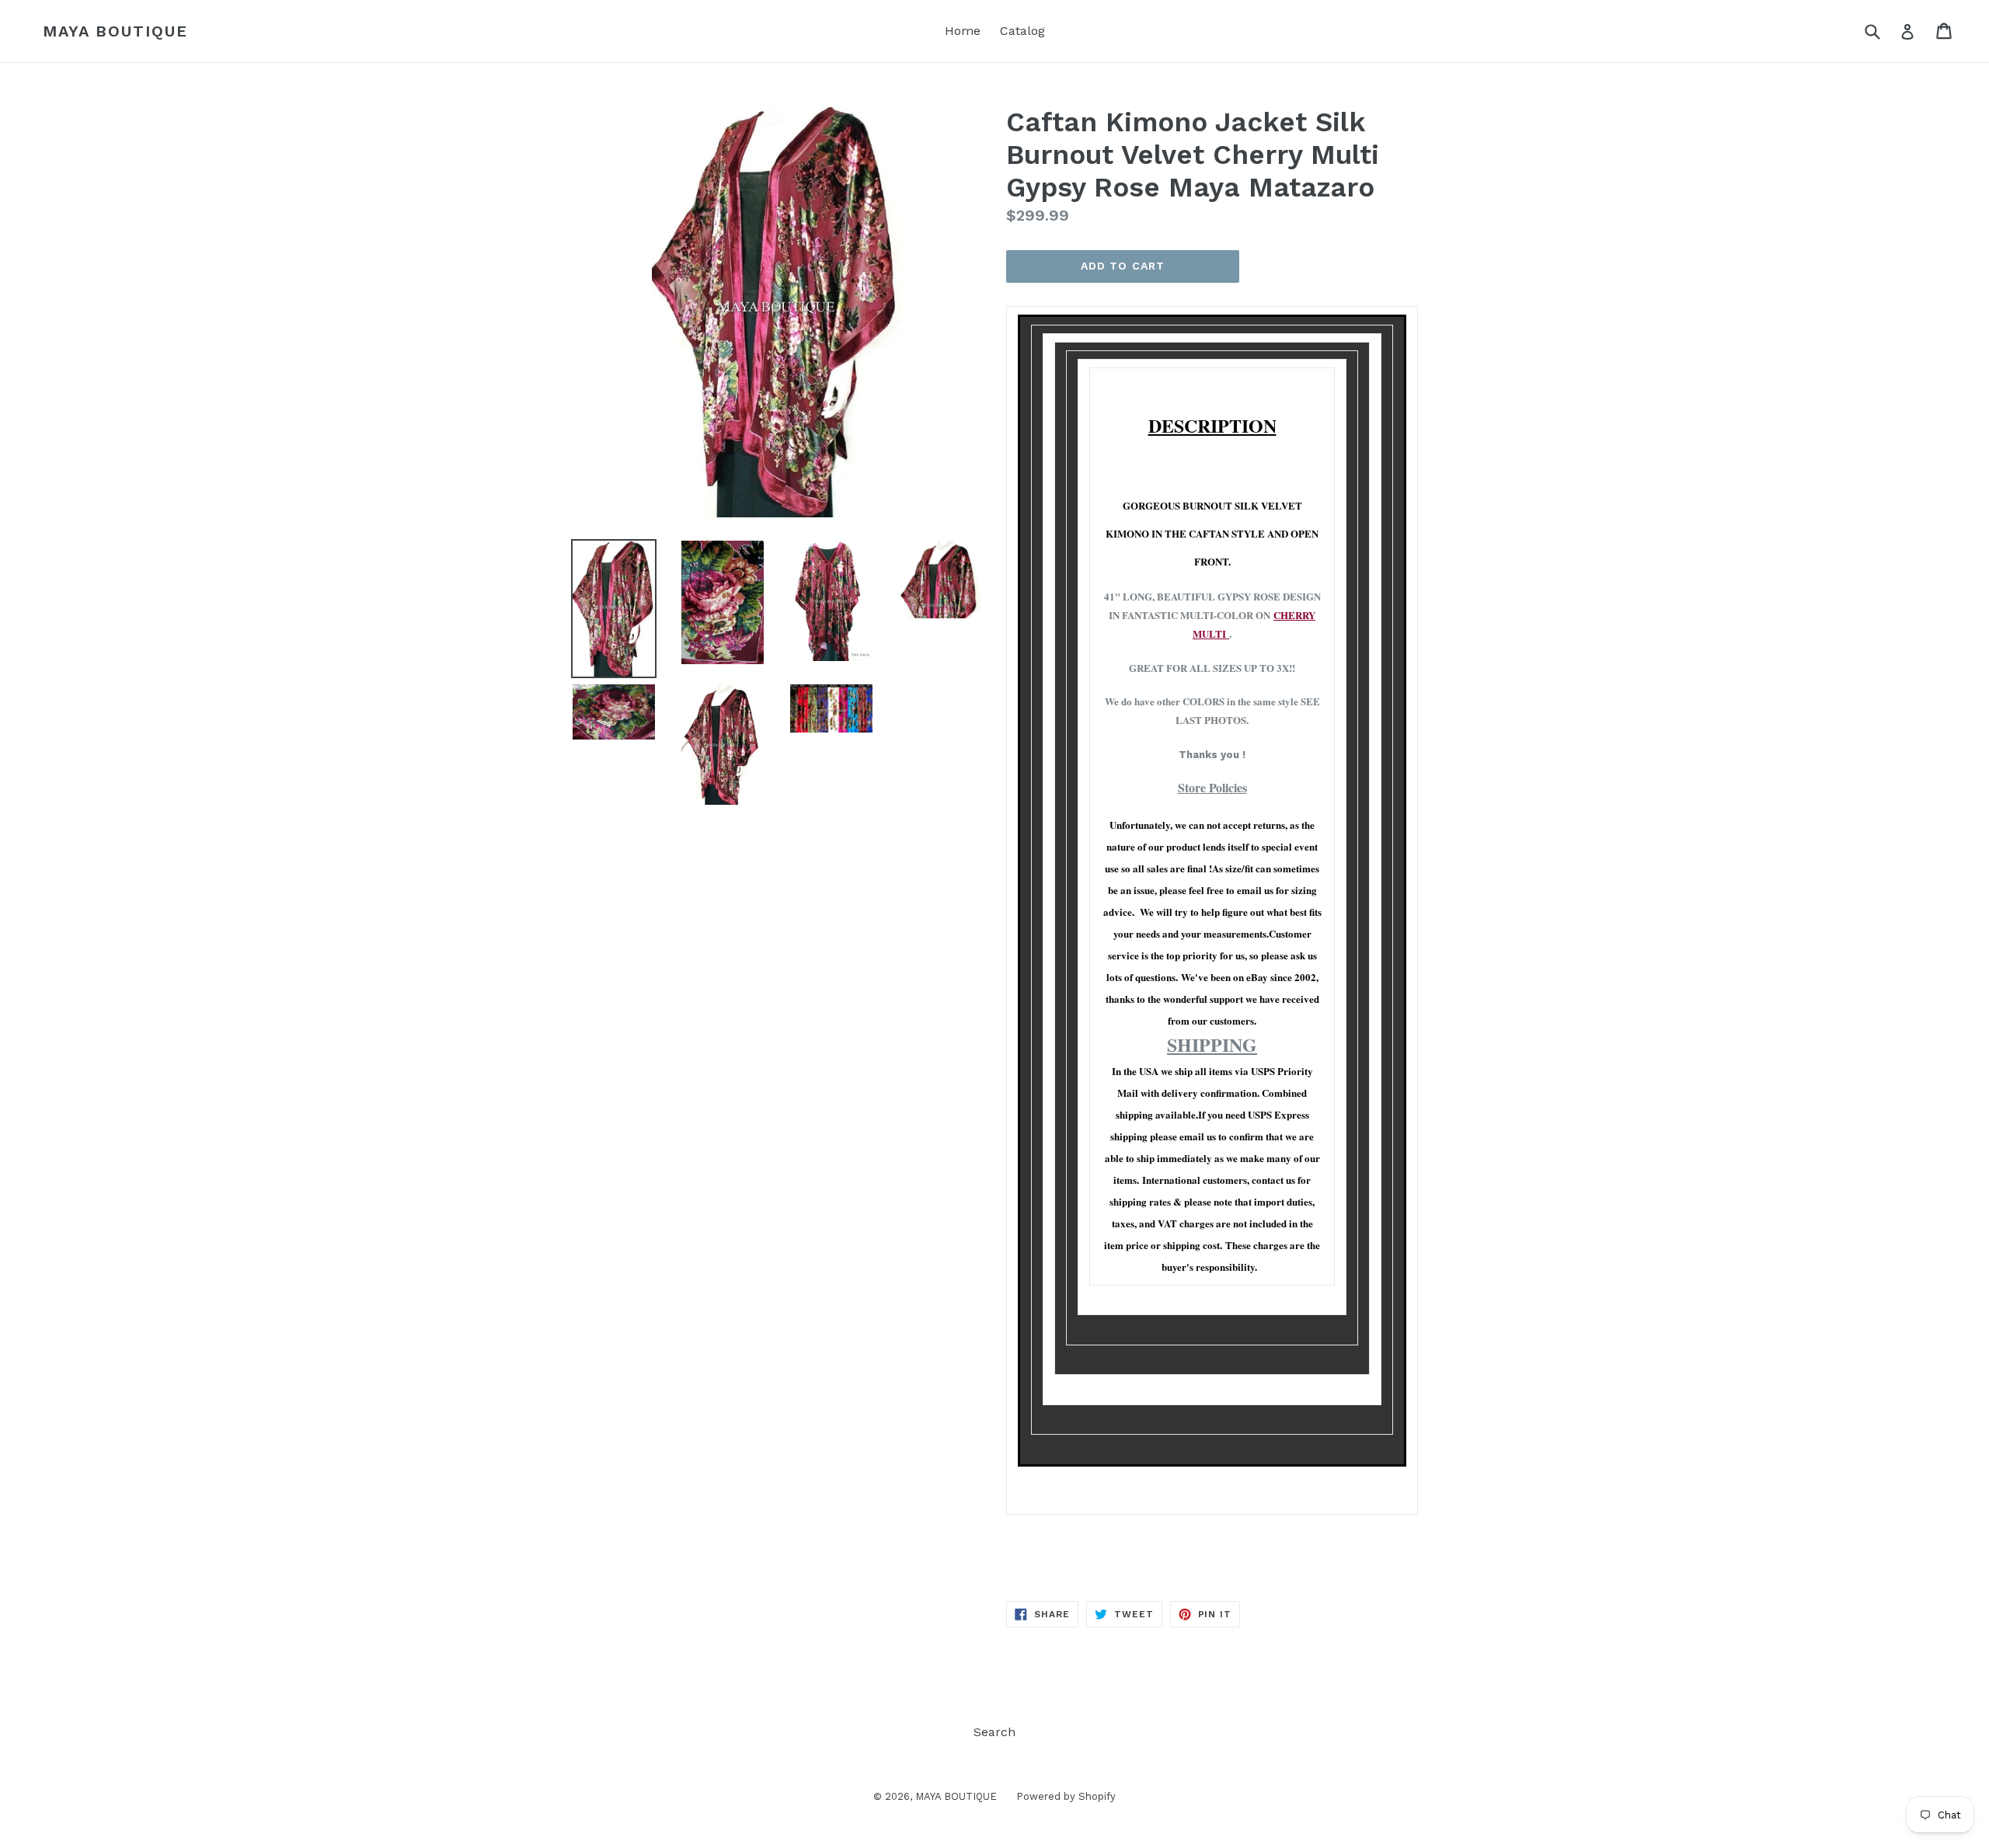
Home (963, 31)
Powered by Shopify (1066, 1796)
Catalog (1022, 31)
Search (994, 1732)
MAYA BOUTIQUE (115, 31)
